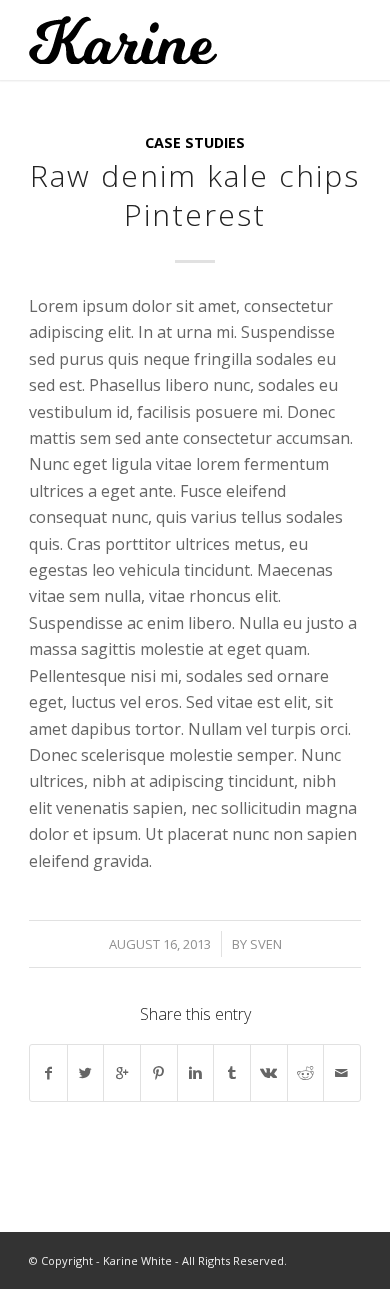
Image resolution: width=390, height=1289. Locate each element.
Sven (266, 944)
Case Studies (195, 142)
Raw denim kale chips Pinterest (195, 195)
